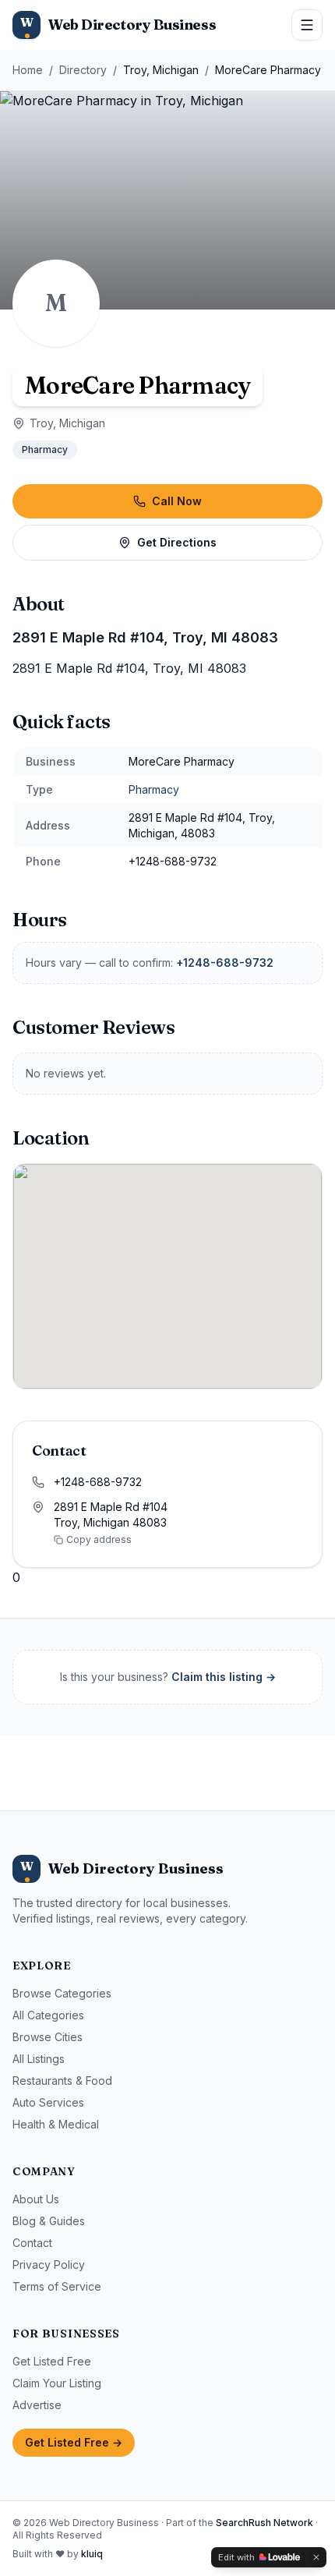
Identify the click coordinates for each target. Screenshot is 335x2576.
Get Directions (177, 542)
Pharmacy (45, 449)
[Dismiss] (316, 2557)
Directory (83, 70)
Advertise (37, 2405)
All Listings (39, 2059)
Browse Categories (62, 1993)
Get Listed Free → (74, 2442)
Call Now (177, 501)
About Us (36, 2199)
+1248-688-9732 (225, 962)
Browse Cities (48, 2037)
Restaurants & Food (62, 2081)
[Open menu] (307, 25)
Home (28, 70)
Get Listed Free (52, 2361)
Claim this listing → (224, 1677)
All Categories (48, 2015)
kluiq (92, 2554)
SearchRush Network (264, 2523)
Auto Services (48, 2102)
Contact (32, 2243)
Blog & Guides (49, 2221)
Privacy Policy (49, 2265)
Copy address (99, 1539)
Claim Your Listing (57, 2383)
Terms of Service (57, 2286)
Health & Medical (56, 2124)
